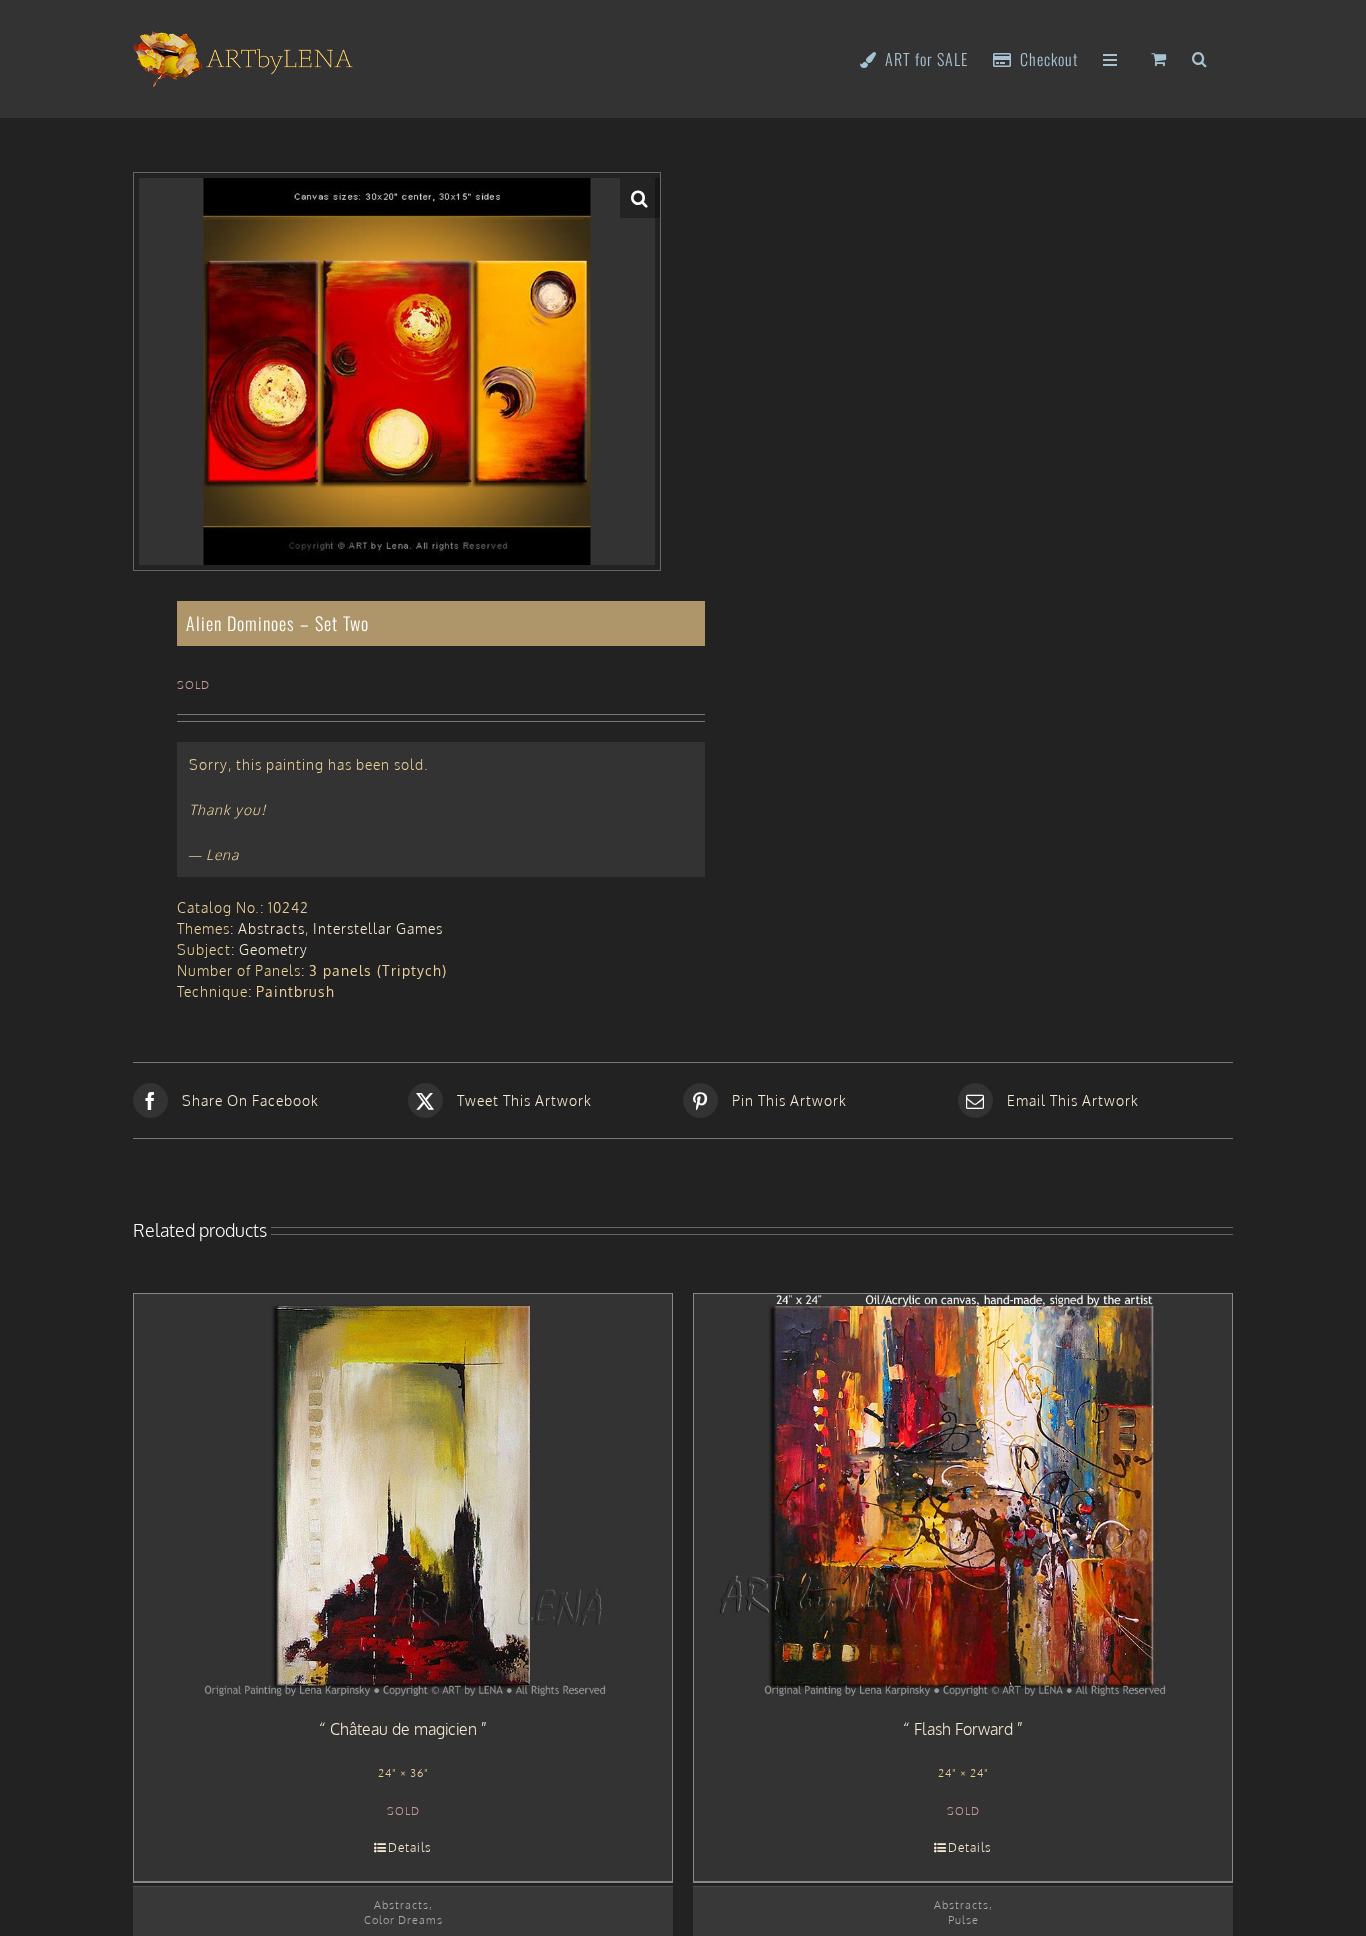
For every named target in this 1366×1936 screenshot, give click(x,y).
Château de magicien (403, 1729)
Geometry (273, 949)
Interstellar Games (378, 928)
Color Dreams (403, 1919)
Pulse (963, 1919)
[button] (1200, 57)
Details (410, 1847)
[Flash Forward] (963, 1496)
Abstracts (271, 928)
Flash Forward (963, 1729)
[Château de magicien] (403, 1496)
